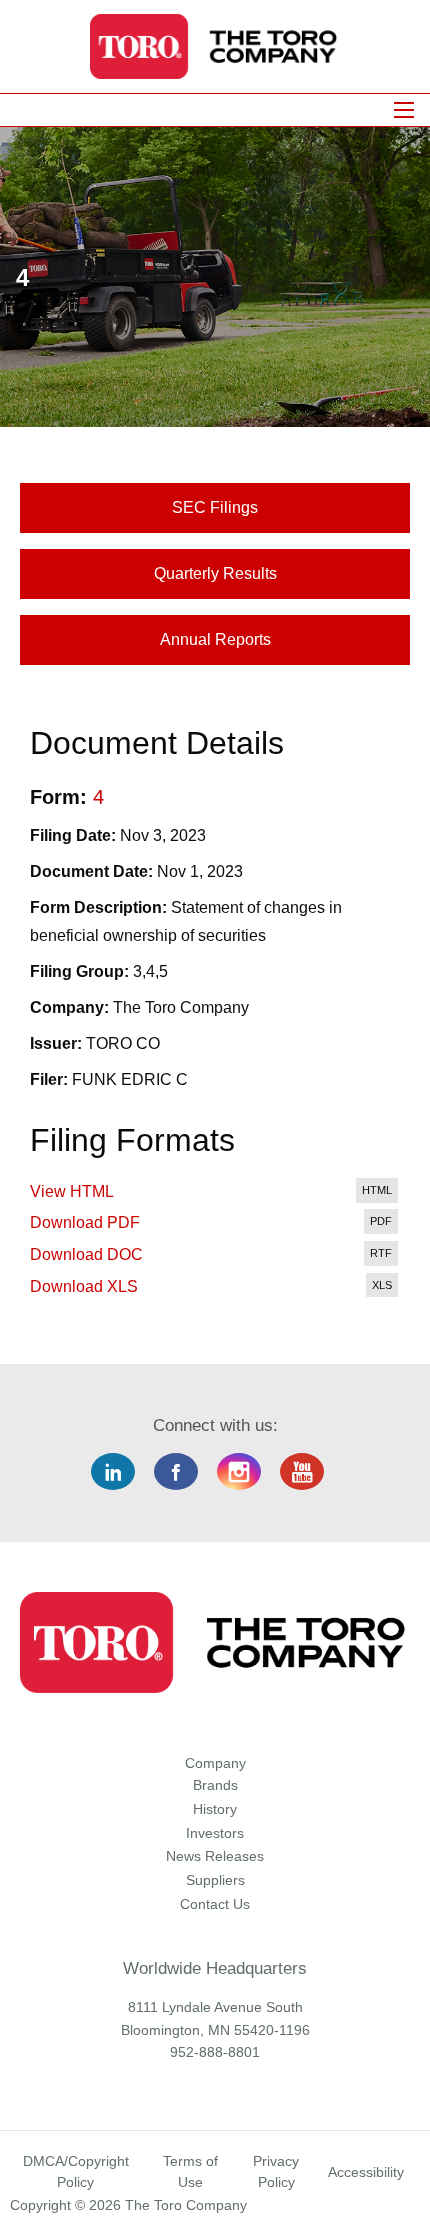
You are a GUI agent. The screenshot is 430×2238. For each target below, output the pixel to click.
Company (215, 1763)
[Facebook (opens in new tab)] (183, 1472)
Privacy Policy (276, 2171)
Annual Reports (215, 639)
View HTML (72, 1191)
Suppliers (215, 1880)
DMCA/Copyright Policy (76, 2171)
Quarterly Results (215, 573)
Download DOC (86, 1254)
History (215, 1809)
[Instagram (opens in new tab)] (246, 1472)
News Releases (215, 1856)
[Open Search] (404, 110)
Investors (215, 1833)
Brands (215, 1785)
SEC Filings (215, 507)
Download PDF (85, 1222)
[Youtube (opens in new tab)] (309, 1472)
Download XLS (84, 1286)
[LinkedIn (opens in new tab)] (120, 1472)
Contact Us (215, 1904)
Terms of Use (190, 2171)
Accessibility (366, 2172)
